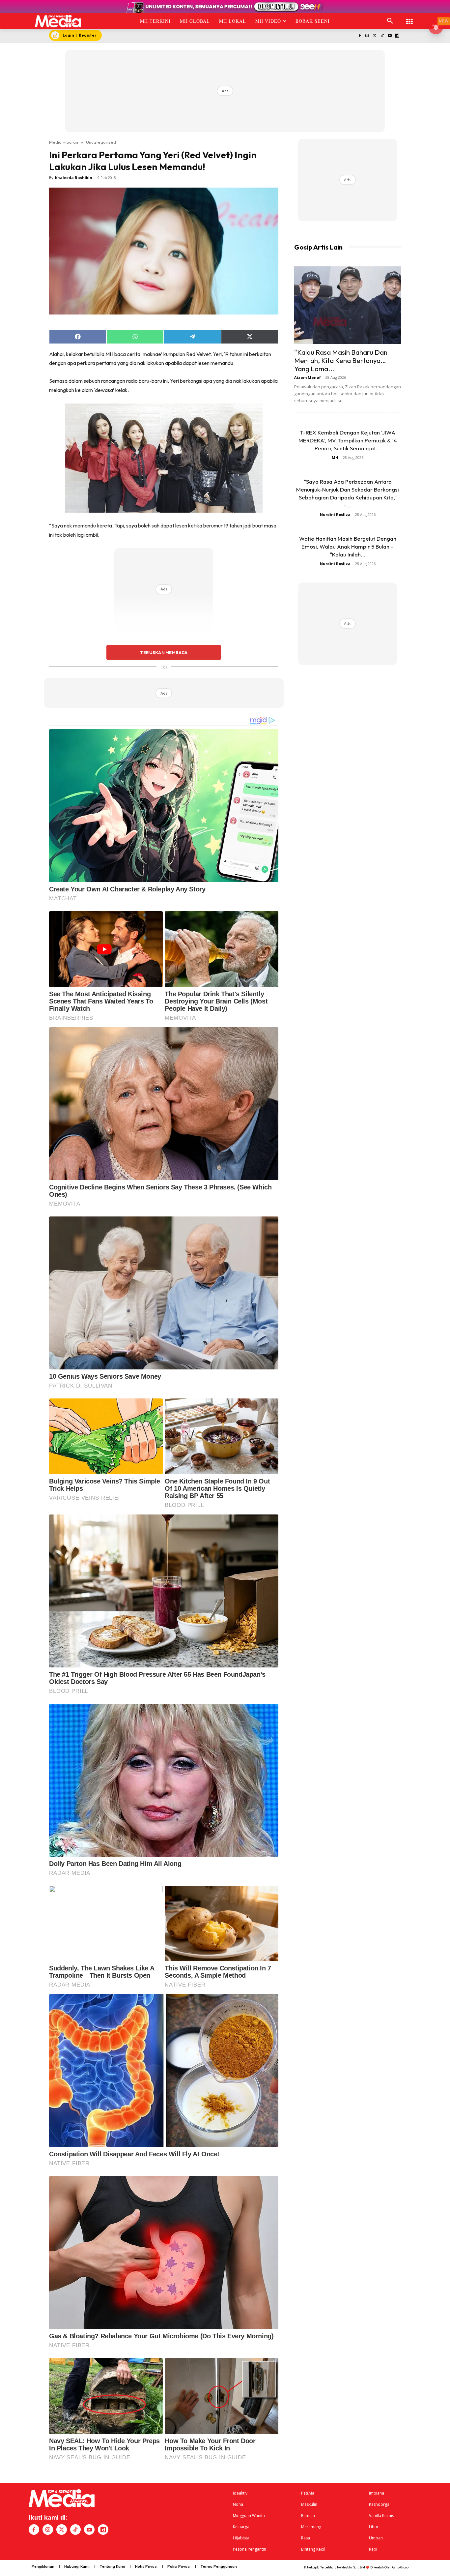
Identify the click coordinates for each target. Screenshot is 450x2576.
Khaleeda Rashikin (74, 178)
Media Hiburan (64, 142)
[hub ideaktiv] (409, 18)
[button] (390, 21)
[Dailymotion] (397, 36)
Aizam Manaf (308, 377)
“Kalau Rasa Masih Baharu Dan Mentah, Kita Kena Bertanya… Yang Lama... (341, 360)
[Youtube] (390, 36)
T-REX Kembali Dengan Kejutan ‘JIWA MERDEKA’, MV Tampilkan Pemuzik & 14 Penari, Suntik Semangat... (348, 440)
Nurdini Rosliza (335, 514)
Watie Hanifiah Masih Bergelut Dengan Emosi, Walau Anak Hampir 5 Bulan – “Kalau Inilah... (348, 546)
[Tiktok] (382, 36)
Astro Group (400, 2567)
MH (335, 457)
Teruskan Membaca (164, 652)
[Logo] (58, 21)
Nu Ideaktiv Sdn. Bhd (351, 2567)
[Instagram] (367, 36)
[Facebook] (360, 36)
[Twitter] (375, 36)
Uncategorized (101, 142)
